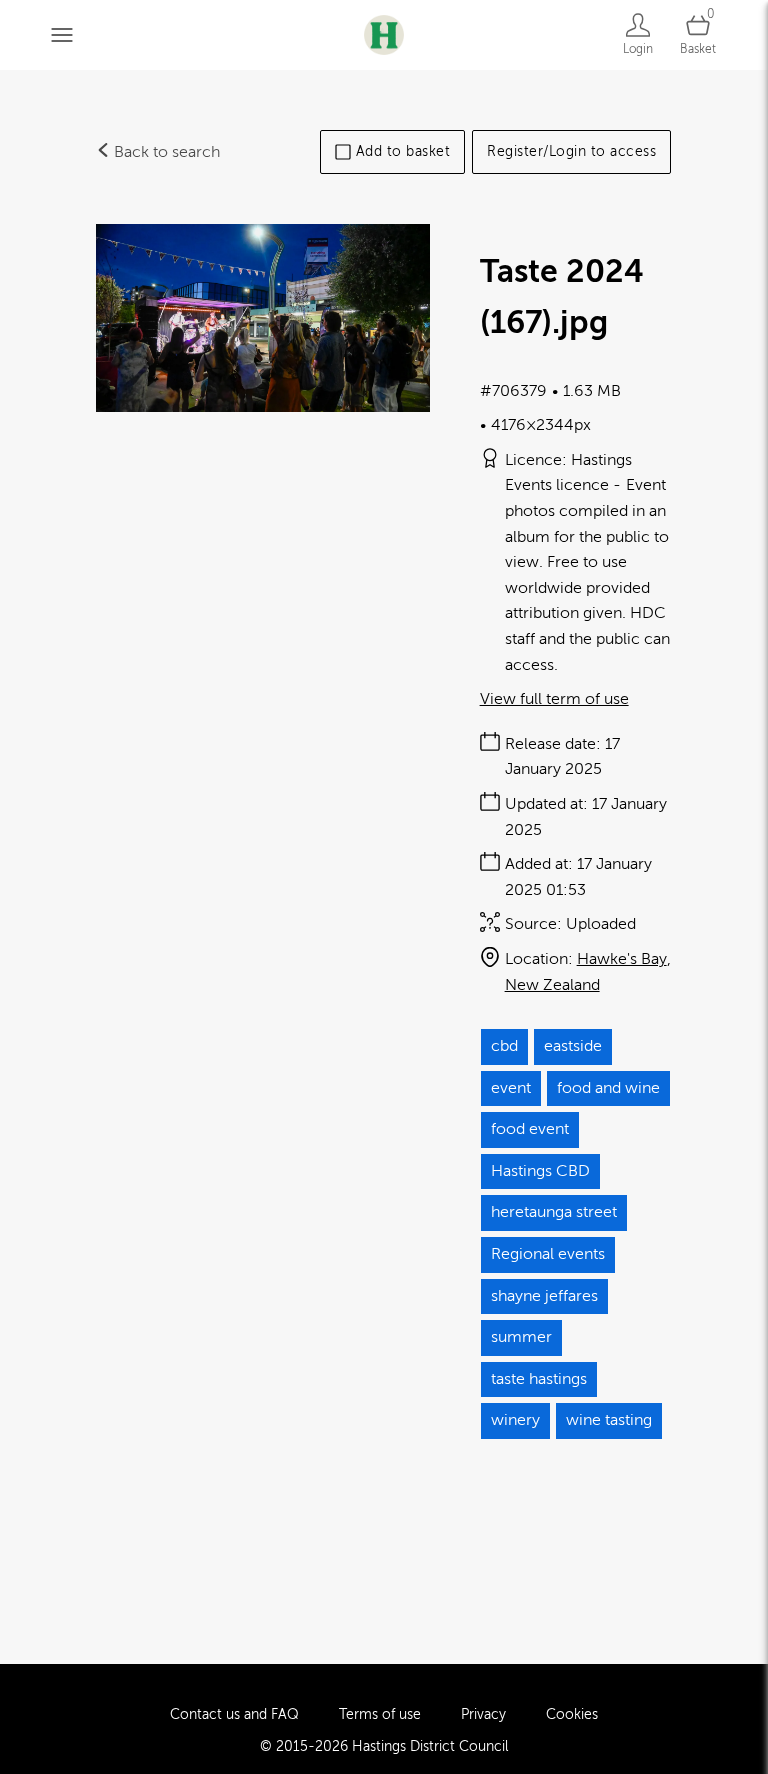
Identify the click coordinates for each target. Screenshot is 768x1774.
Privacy (483, 1714)
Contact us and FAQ (234, 1714)
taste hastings (539, 1379)
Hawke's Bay (622, 959)
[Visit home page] (384, 34)
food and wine (608, 1088)
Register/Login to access (571, 151)
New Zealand (552, 985)
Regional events (548, 1254)
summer (521, 1337)
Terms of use (380, 1714)
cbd (504, 1046)
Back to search (165, 152)
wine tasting (609, 1420)
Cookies (572, 1714)
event (511, 1088)
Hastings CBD (540, 1171)
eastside (573, 1046)
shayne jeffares (544, 1296)
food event (530, 1129)
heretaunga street (554, 1212)
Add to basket (403, 151)
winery (515, 1420)
